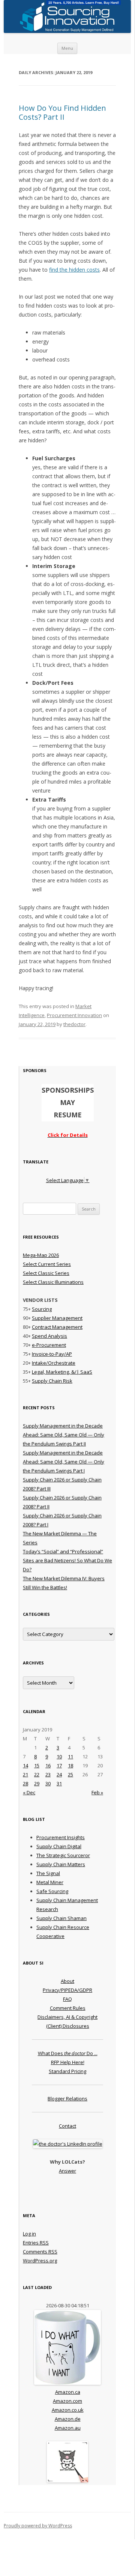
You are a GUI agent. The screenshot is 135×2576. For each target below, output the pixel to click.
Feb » (97, 1792)
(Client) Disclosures (68, 2026)
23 (48, 1774)
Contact (67, 2126)
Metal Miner (50, 1882)
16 (48, 1765)
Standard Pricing (67, 2071)
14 (25, 1765)
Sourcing (42, 1309)
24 (59, 1774)
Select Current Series (47, 1264)
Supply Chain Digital (59, 1846)
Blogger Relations (67, 2099)
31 (59, 1783)
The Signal (48, 1873)
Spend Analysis (49, 1336)
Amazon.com (67, 2401)
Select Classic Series (46, 1273)
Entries (36, 2243)
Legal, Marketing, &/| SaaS (62, 1372)
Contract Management (57, 1327)
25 (70, 1774)
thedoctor (74, 1024)
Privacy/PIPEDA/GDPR (67, 1990)
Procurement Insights (61, 1837)
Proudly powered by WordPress (38, 2526)
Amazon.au (68, 2428)
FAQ (67, 1999)
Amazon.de (68, 2419)
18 (70, 1765)
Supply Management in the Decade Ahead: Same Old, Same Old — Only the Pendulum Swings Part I (64, 1462)
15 (37, 1765)
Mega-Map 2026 (41, 1255)
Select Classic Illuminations (53, 1282)
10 (59, 1756)
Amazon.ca (68, 2392)
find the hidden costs (74, 270)
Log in (29, 2234)
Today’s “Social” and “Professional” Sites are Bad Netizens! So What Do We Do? (67, 1560)
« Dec (29, 1792)
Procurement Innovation (74, 1015)
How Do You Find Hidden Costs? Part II (62, 112)
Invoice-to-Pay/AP (52, 1354)
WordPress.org (40, 2261)
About (67, 1981)
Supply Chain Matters (61, 1864)
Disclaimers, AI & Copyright (67, 2017)
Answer (67, 2171)
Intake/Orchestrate (54, 1363)
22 (37, 1774)
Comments (40, 2252)
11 (70, 1756)
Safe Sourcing (52, 1891)
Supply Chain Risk (52, 1381)
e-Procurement (49, 1345)
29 (37, 1783)
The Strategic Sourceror (63, 1855)
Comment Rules (68, 2008)
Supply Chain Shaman (61, 1918)
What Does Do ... (68, 2053)
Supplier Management (57, 1318)
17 (59, 1765)
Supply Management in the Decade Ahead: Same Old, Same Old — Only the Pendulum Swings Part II (64, 1435)
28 (25, 1783)
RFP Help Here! (68, 2062)
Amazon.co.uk (68, 2410)
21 (25, 1774)
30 (48, 1783)
